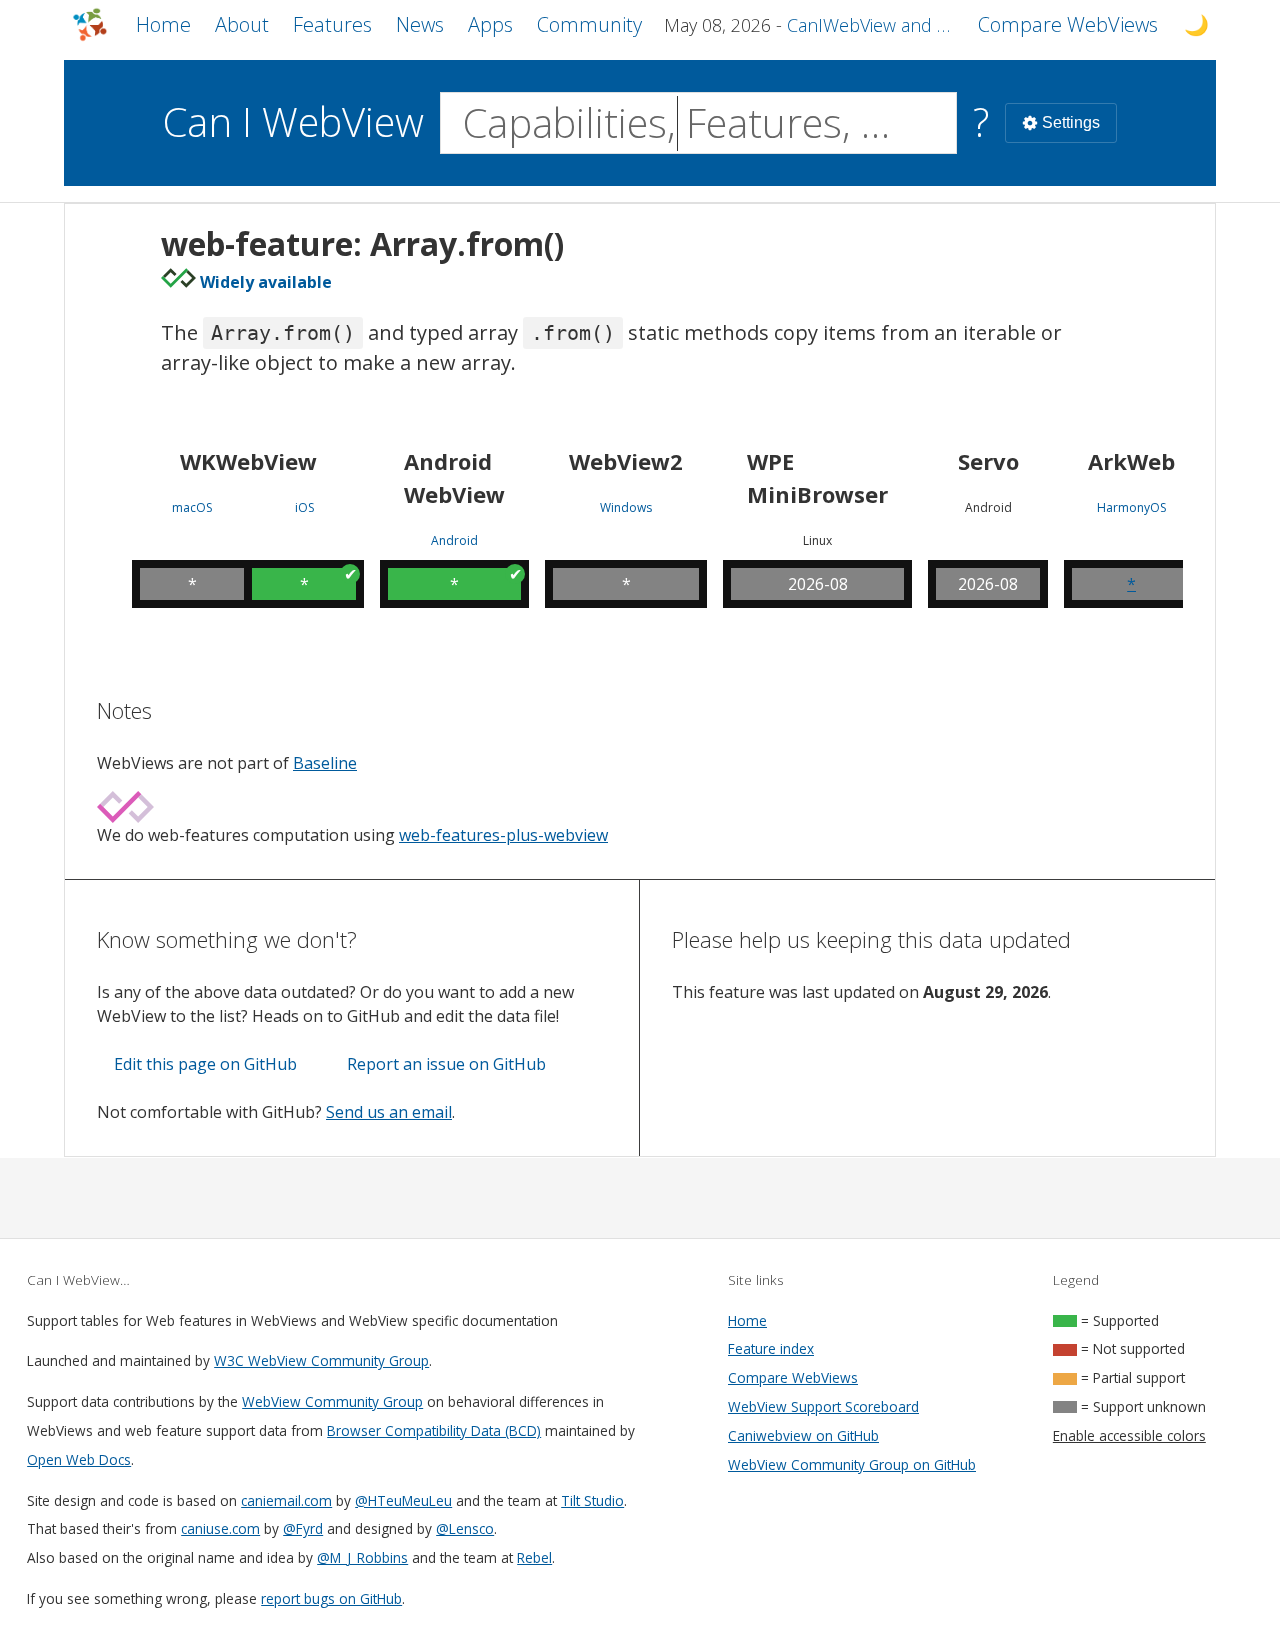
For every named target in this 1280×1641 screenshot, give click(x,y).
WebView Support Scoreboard (823, 1406)
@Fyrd (303, 1528)
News (420, 24)
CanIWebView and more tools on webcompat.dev (870, 25)
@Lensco (465, 1528)
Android (454, 541)
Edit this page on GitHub (205, 1064)
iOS (304, 508)
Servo (988, 461)
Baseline (325, 763)
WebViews (1068, 24)
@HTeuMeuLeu (403, 1500)
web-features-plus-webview (503, 835)
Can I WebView (293, 121)
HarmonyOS (1131, 508)
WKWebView (248, 461)
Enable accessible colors (1129, 1435)
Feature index (771, 1348)
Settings (1071, 122)
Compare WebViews (793, 1377)
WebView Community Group (332, 1401)
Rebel (534, 1557)
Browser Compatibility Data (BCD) (434, 1430)
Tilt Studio (592, 1500)
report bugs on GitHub (331, 1598)
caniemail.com (286, 1500)
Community (589, 24)
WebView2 (626, 461)
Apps (490, 24)
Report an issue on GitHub (446, 1064)
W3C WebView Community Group (321, 1360)
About (242, 24)
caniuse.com (220, 1528)
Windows (626, 508)
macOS (192, 508)
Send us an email (389, 1112)
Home (163, 24)
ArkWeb (1131, 461)
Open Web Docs (79, 1459)
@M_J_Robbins (362, 1557)
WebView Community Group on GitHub (852, 1464)
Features (332, 24)
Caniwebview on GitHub (803, 1435)
